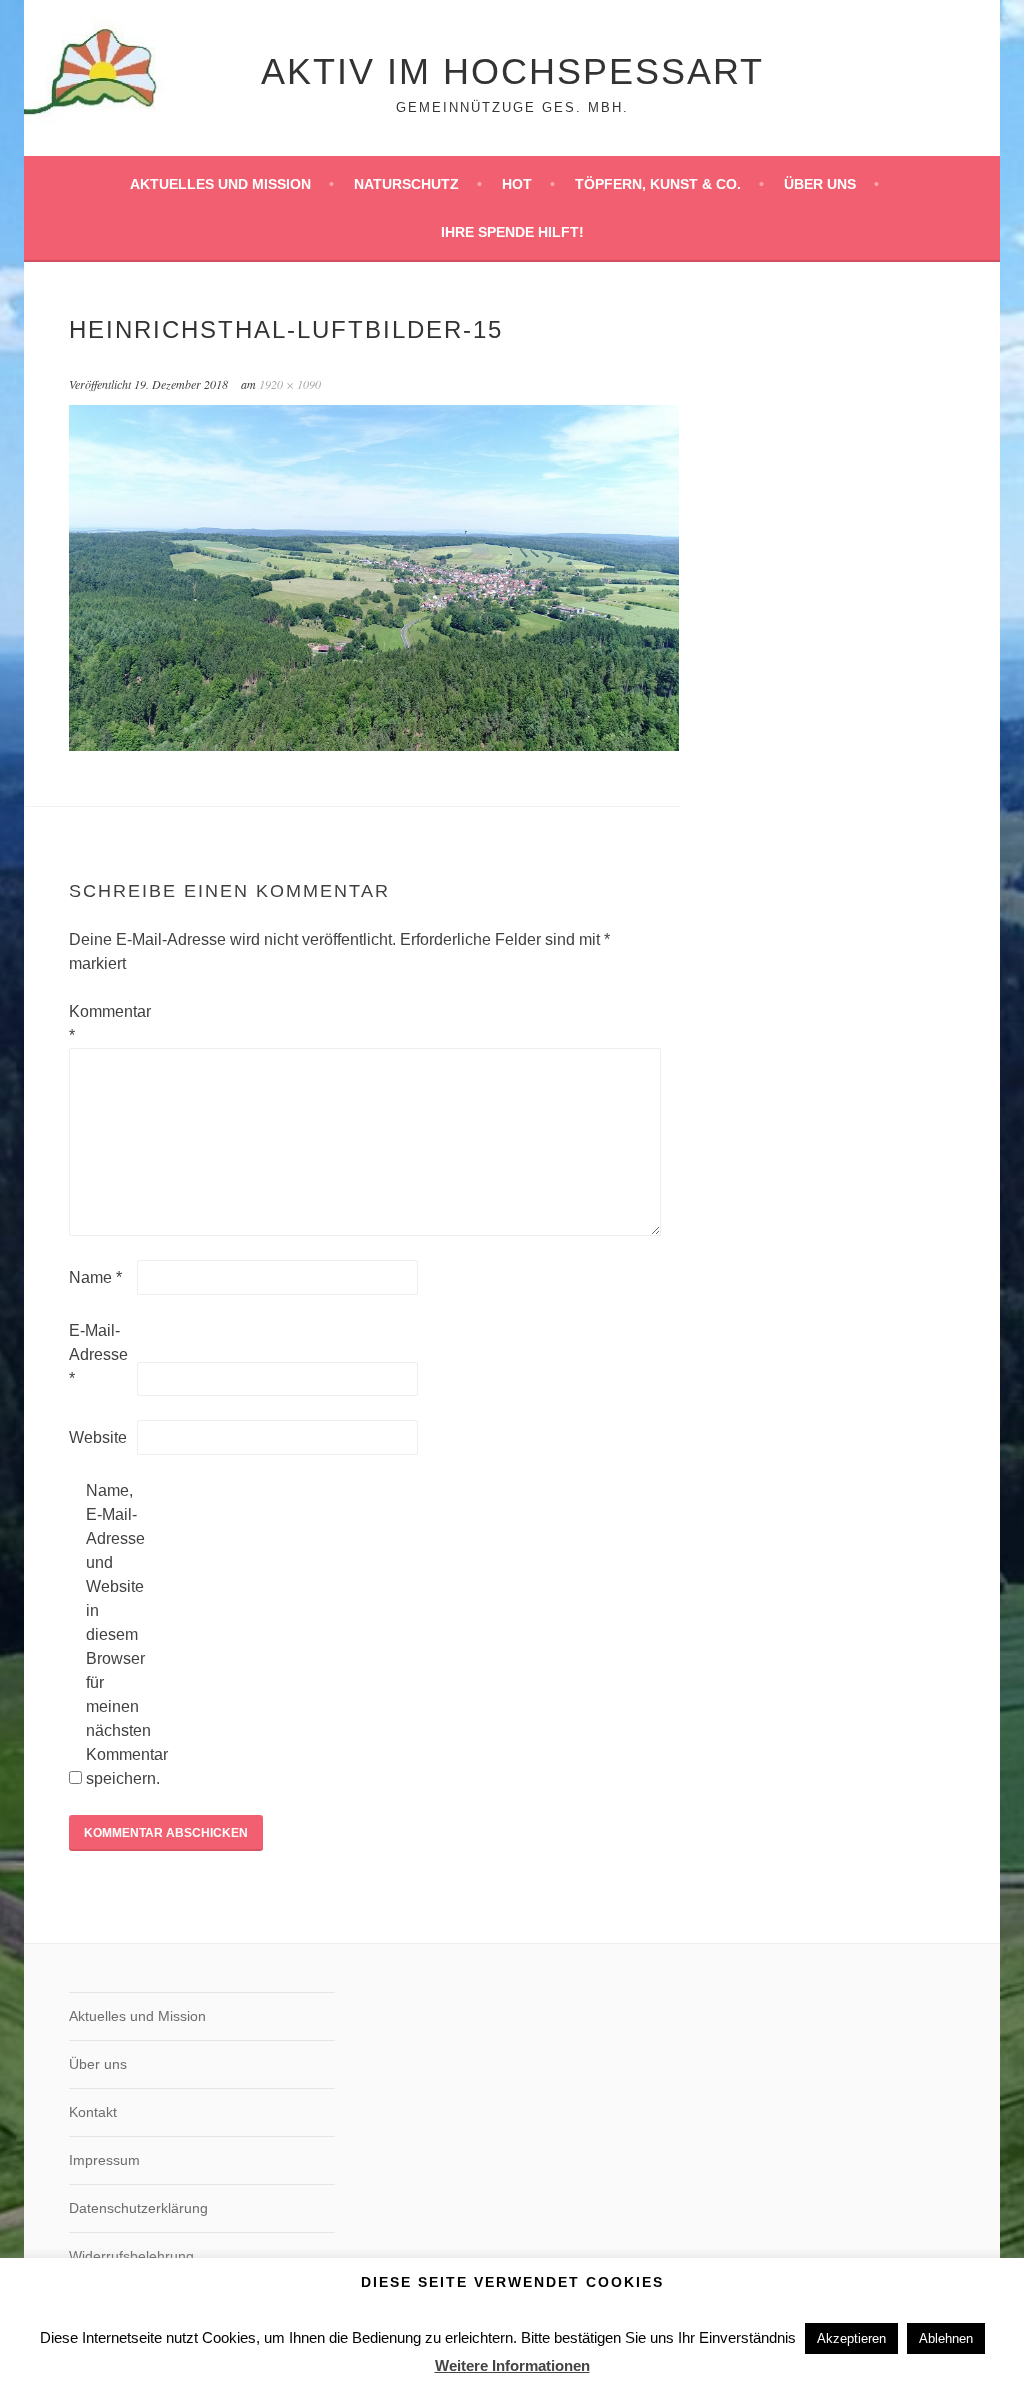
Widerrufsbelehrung (131, 2256)
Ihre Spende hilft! (512, 232)
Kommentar (101, 1023)
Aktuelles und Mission (220, 184)
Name (95, 1277)
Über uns (820, 184)
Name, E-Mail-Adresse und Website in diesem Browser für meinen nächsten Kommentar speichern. (118, 1634)
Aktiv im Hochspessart (512, 71)
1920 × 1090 (290, 384)
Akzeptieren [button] (851, 2338)
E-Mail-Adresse (98, 1354)
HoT (517, 184)
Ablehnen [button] (946, 2338)
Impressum (104, 2160)
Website (98, 1437)
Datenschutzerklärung (138, 2208)
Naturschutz (406, 184)
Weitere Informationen (512, 2365)
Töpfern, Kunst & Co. (658, 184)
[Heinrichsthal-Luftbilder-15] (374, 745)
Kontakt (93, 2112)
